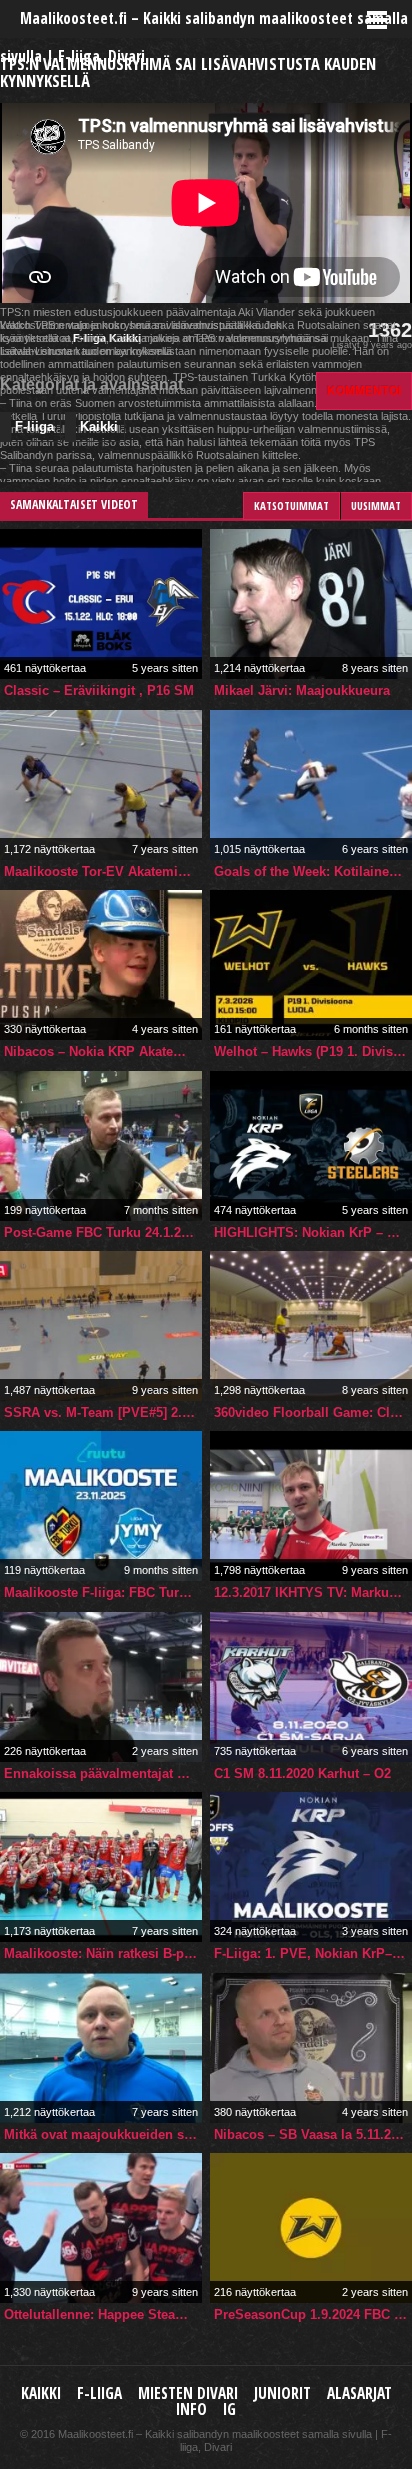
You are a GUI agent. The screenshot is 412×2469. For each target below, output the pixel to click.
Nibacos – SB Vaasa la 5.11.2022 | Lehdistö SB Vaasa (313, 2134)
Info (191, 2409)
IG (229, 2409)
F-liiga (34, 426)
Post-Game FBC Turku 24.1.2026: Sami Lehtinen (103, 1232)
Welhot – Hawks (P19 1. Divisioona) (313, 1051)
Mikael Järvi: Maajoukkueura (302, 690)
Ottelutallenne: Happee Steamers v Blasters (103, 2314)
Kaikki (99, 426)
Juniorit (282, 2393)
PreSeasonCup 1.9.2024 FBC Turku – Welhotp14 (313, 2314)
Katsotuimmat (291, 505)
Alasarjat (359, 2393)
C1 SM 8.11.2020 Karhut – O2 (302, 1773)
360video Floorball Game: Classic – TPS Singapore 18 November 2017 (313, 1412)
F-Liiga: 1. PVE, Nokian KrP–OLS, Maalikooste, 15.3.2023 (313, 1953)
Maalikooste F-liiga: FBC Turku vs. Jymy (103, 1592)
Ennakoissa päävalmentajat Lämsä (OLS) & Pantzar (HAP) (103, 1773)
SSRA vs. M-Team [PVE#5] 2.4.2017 (103, 1412)
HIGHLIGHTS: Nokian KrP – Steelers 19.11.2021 (313, 1232)
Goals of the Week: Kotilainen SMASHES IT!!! (313, 871)
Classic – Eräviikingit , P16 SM (99, 690)
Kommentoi (364, 390)
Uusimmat (376, 505)
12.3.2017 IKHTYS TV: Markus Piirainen (313, 1592)
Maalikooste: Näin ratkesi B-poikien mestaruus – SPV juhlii (103, 1953)
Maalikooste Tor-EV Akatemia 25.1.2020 (103, 871)
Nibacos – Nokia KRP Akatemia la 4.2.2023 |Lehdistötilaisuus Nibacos (103, 1051)
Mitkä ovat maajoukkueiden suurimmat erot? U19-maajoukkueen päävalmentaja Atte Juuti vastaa (103, 2134)
